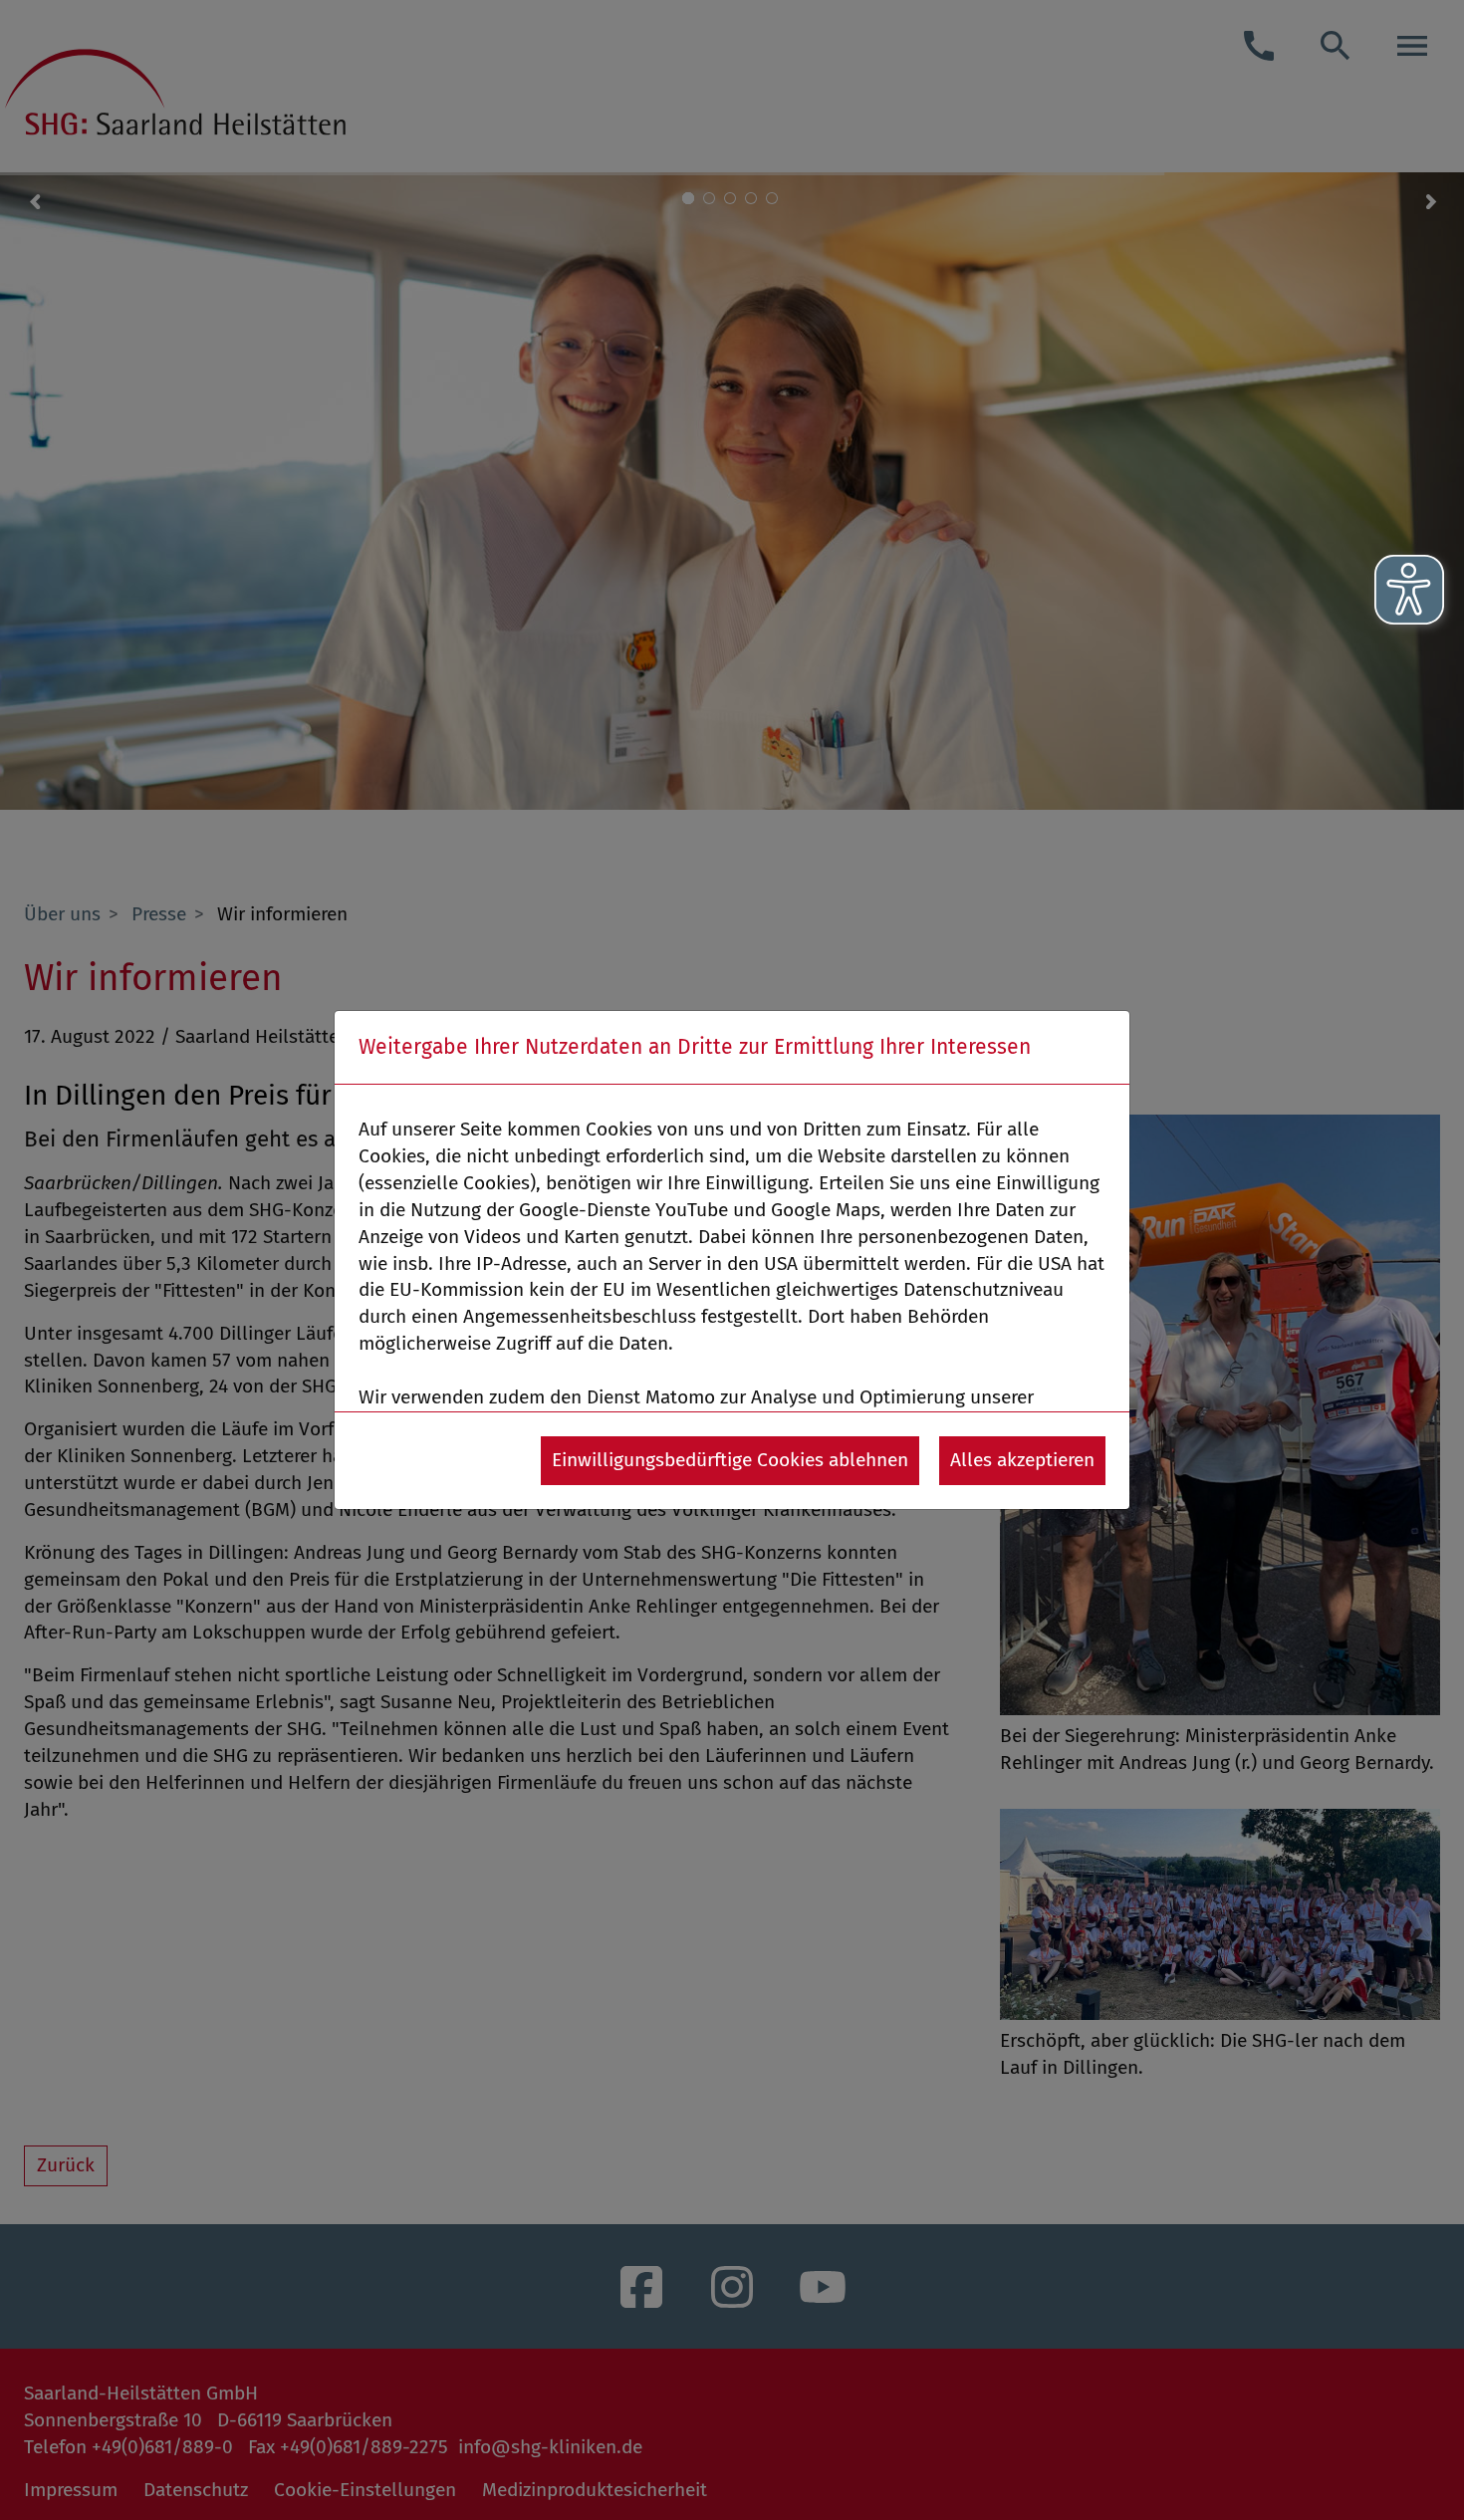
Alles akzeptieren (1022, 1460)
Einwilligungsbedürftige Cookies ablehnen (730, 1460)
